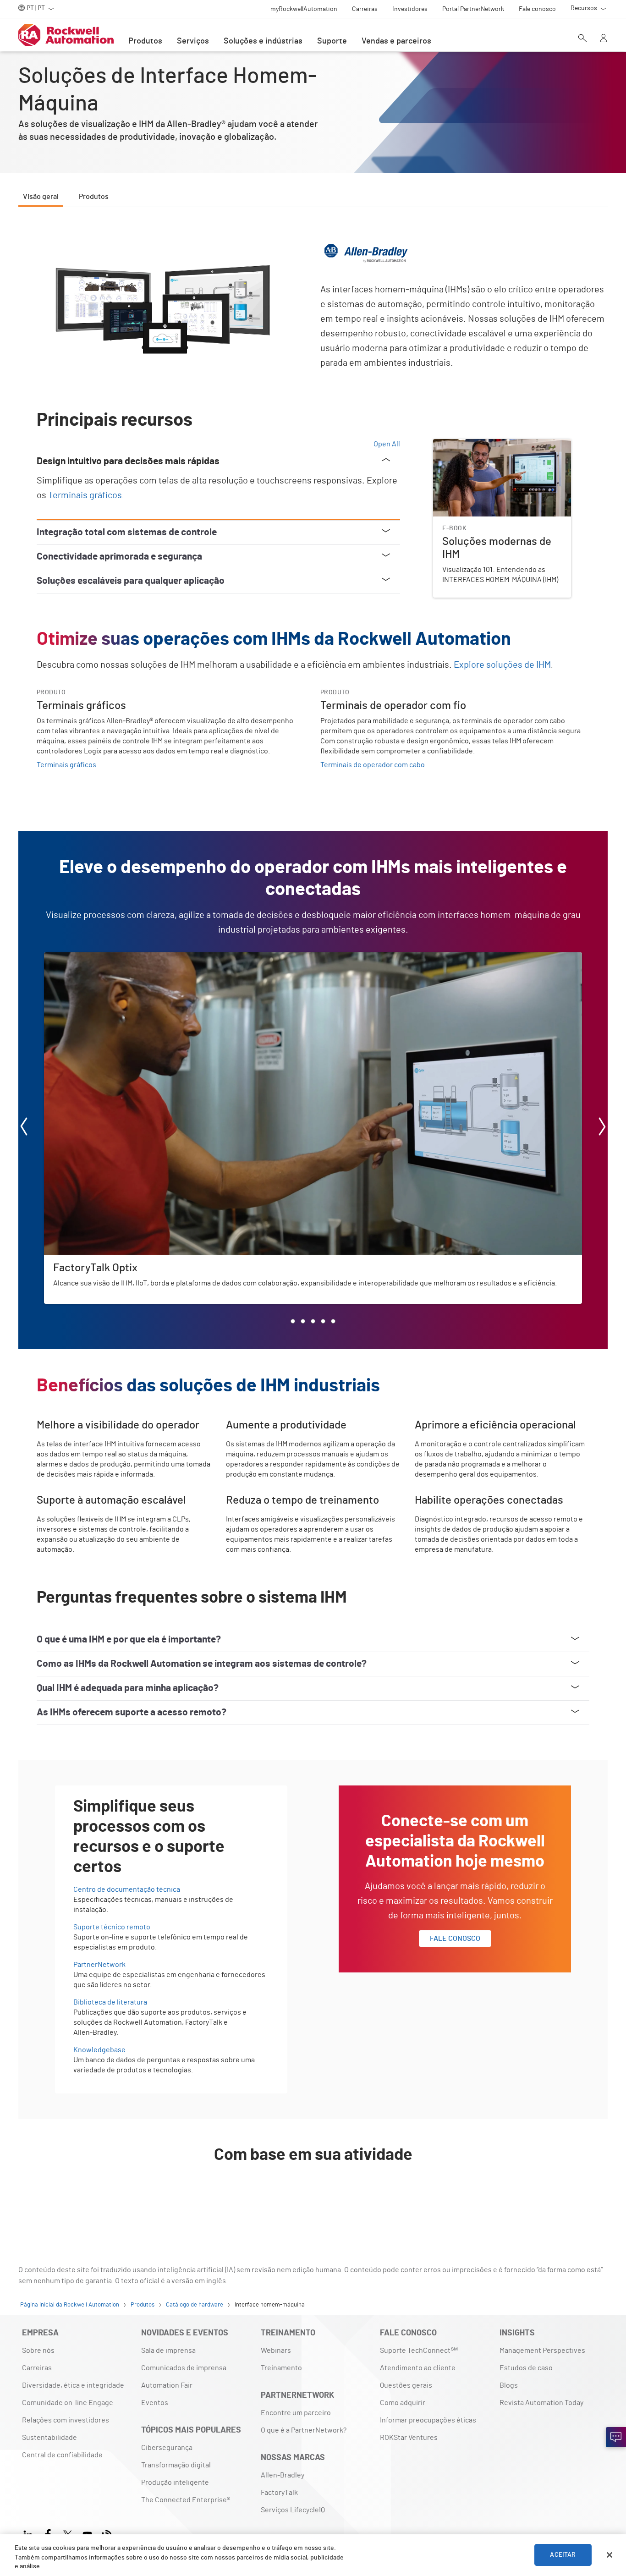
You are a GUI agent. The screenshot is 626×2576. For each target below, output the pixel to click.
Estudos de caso (526, 2368)
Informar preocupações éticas (428, 2420)
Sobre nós (38, 2351)
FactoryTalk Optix (72, 958)
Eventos (155, 2403)
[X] (68, 2534)
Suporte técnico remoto (112, 1927)
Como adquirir (403, 2403)
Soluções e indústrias (263, 41)
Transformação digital (176, 2465)
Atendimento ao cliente (418, 2368)
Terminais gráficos (85, 495)
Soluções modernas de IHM (476, 445)
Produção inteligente (175, 2483)
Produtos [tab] (94, 197)
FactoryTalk (279, 2493)
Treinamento (281, 2368)
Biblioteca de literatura (110, 2002)
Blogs (509, 2385)
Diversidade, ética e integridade (73, 2385)
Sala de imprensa (168, 2351)
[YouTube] (87, 2534)
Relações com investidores (66, 2420)
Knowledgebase (99, 2050)
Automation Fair (167, 2385)
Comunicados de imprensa (184, 2368)
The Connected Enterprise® (186, 2500)
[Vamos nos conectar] (616, 2437)
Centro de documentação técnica (127, 1889)
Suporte (332, 41)
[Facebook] (48, 2534)
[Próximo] (602, 1128)
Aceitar (563, 2555)
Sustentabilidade (49, 2438)
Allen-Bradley (283, 2475)
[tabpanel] (313, 1219)
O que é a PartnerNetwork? (304, 2430)
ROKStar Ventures (409, 2438)
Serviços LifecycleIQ (293, 2510)
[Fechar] (610, 2555)
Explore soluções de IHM (502, 665)
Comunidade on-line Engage (68, 2403)
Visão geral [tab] (41, 197)
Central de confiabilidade (62, 2455)
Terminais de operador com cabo (373, 765)
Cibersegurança (167, 2448)
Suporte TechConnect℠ (419, 2351)
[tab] (293, 1321)
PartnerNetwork (99, 1965)
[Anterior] (24, 1128)
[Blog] (107, 2534)
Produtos (145, 41)
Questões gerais (406, 2385)
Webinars (276, 2351)
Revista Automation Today (541, 2403)
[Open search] (582, 39)
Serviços (193, 41)
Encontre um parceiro (296, 2413)
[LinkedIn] (30, 2534)
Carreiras (37, 2368)
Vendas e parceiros (396, 41)
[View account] (604, 39)
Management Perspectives (542, 2351)
